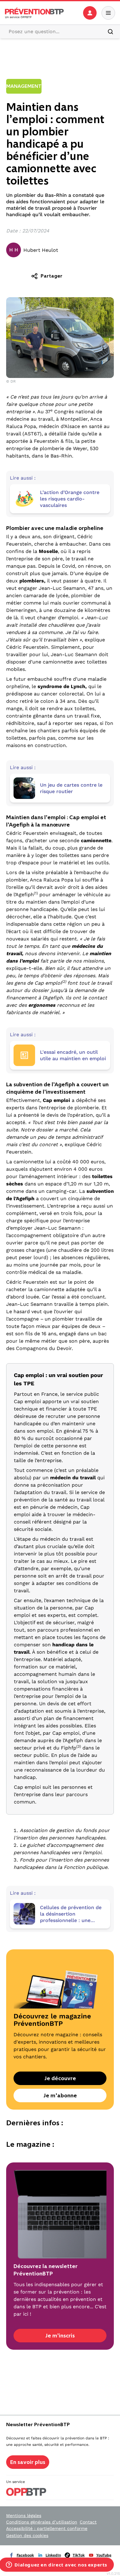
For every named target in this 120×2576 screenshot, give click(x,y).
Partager (52, 276)
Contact (88, 2522)
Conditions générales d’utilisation (42, 2522)
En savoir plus (28, 2462)
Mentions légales (24, 2516)
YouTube (104, 2555)
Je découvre (60, 2078)
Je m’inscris (60, 2336)
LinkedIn (53, 2555)
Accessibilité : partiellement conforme (47, 2528)
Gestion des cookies (27, 2535)
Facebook (25, 2555)
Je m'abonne (60, 2095)
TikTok (79, 2555)
